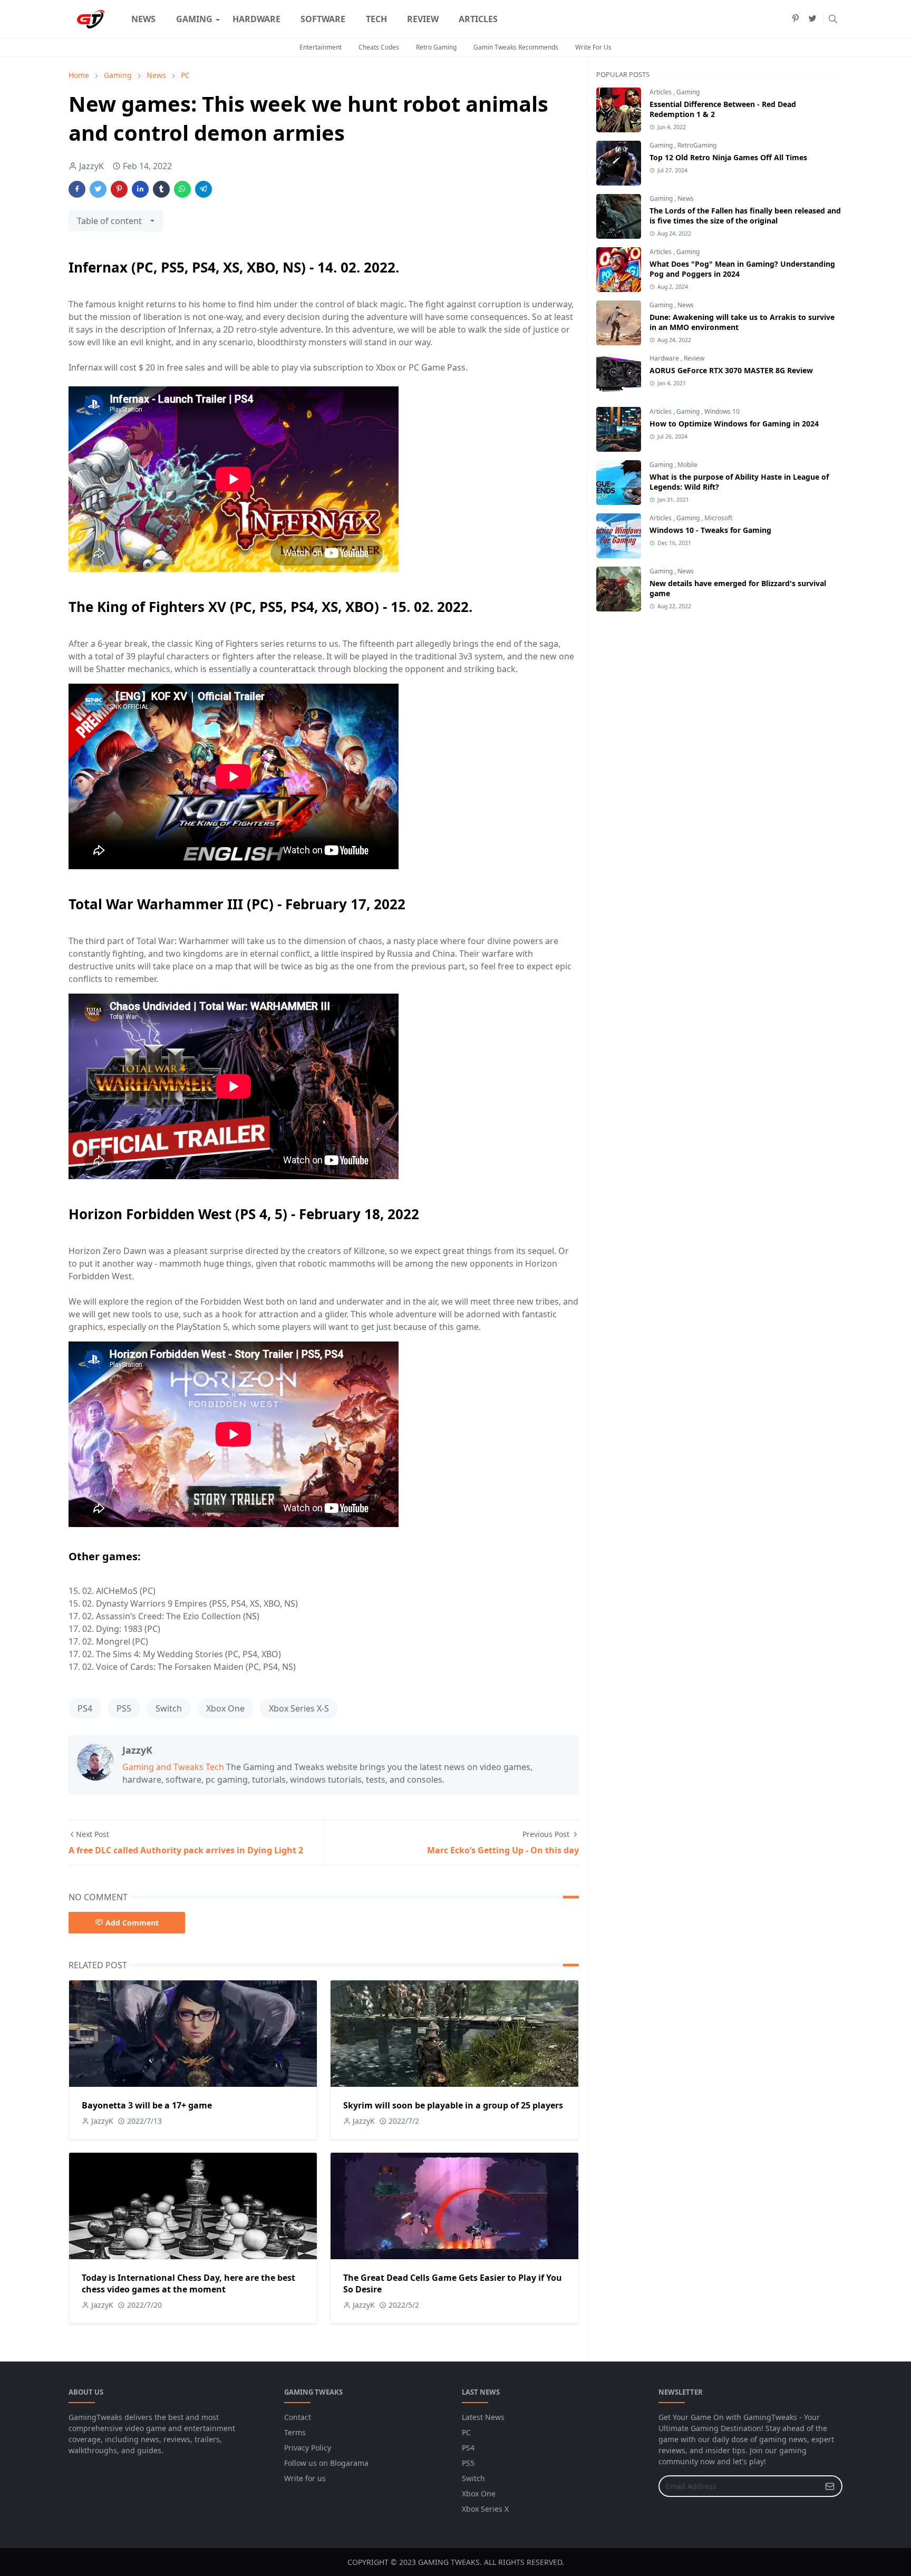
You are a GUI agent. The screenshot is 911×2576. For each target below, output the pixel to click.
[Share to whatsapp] (182, 189)
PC (466, 2432)
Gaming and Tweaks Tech (173, 1767)
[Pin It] (119, 189)
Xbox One (225, 1708)
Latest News (483, 2417)
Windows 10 (722, 411)
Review (694, 358)
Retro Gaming (436, 47)
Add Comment (132, 1923)
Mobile (687, 465)
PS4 (85, 1708)
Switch (169, 1708)
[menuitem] (143, 19)
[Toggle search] (833, 19)
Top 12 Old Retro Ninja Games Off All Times (728, 157)
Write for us (305, 2478)
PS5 (124, 1708)
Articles (661, 92)
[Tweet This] (98, 189)
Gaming (688, 92)
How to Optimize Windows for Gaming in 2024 (734, 424)
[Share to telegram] (203, 189)
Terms (295, 2432)
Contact (298, 2417)
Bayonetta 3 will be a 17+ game (147, 2105)
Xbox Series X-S (299, 1708)
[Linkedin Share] (140, 189)
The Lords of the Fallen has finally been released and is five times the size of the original (745, 216)
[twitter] (812, 19)
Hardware (665, 358)
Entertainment (321, 47)
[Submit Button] (830, 2486)
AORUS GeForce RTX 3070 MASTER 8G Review (731, 370)
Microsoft (718, 518)
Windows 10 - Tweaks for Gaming (710, 530)
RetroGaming (697, 145)
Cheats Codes (379, 47)
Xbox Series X (485, 2509)
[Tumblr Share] (161, 189)
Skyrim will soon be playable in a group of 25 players (453, 2105)
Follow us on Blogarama (326, 2463)
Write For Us (593, 47)
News (686, 198)
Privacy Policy (308, 2448)
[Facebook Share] (77, 189)
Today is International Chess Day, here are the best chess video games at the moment (188, 2283)
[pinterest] (796, 19)
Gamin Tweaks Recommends (516, 47)
